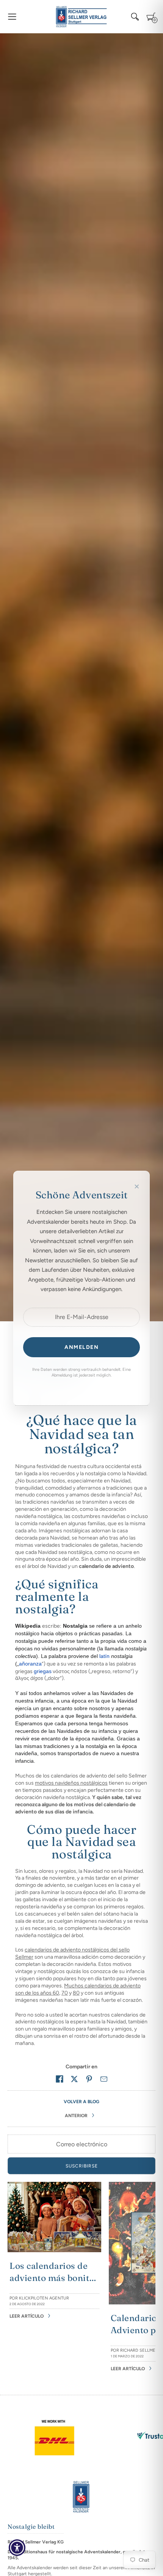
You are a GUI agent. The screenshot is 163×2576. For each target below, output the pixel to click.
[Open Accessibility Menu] (17, 2548)
